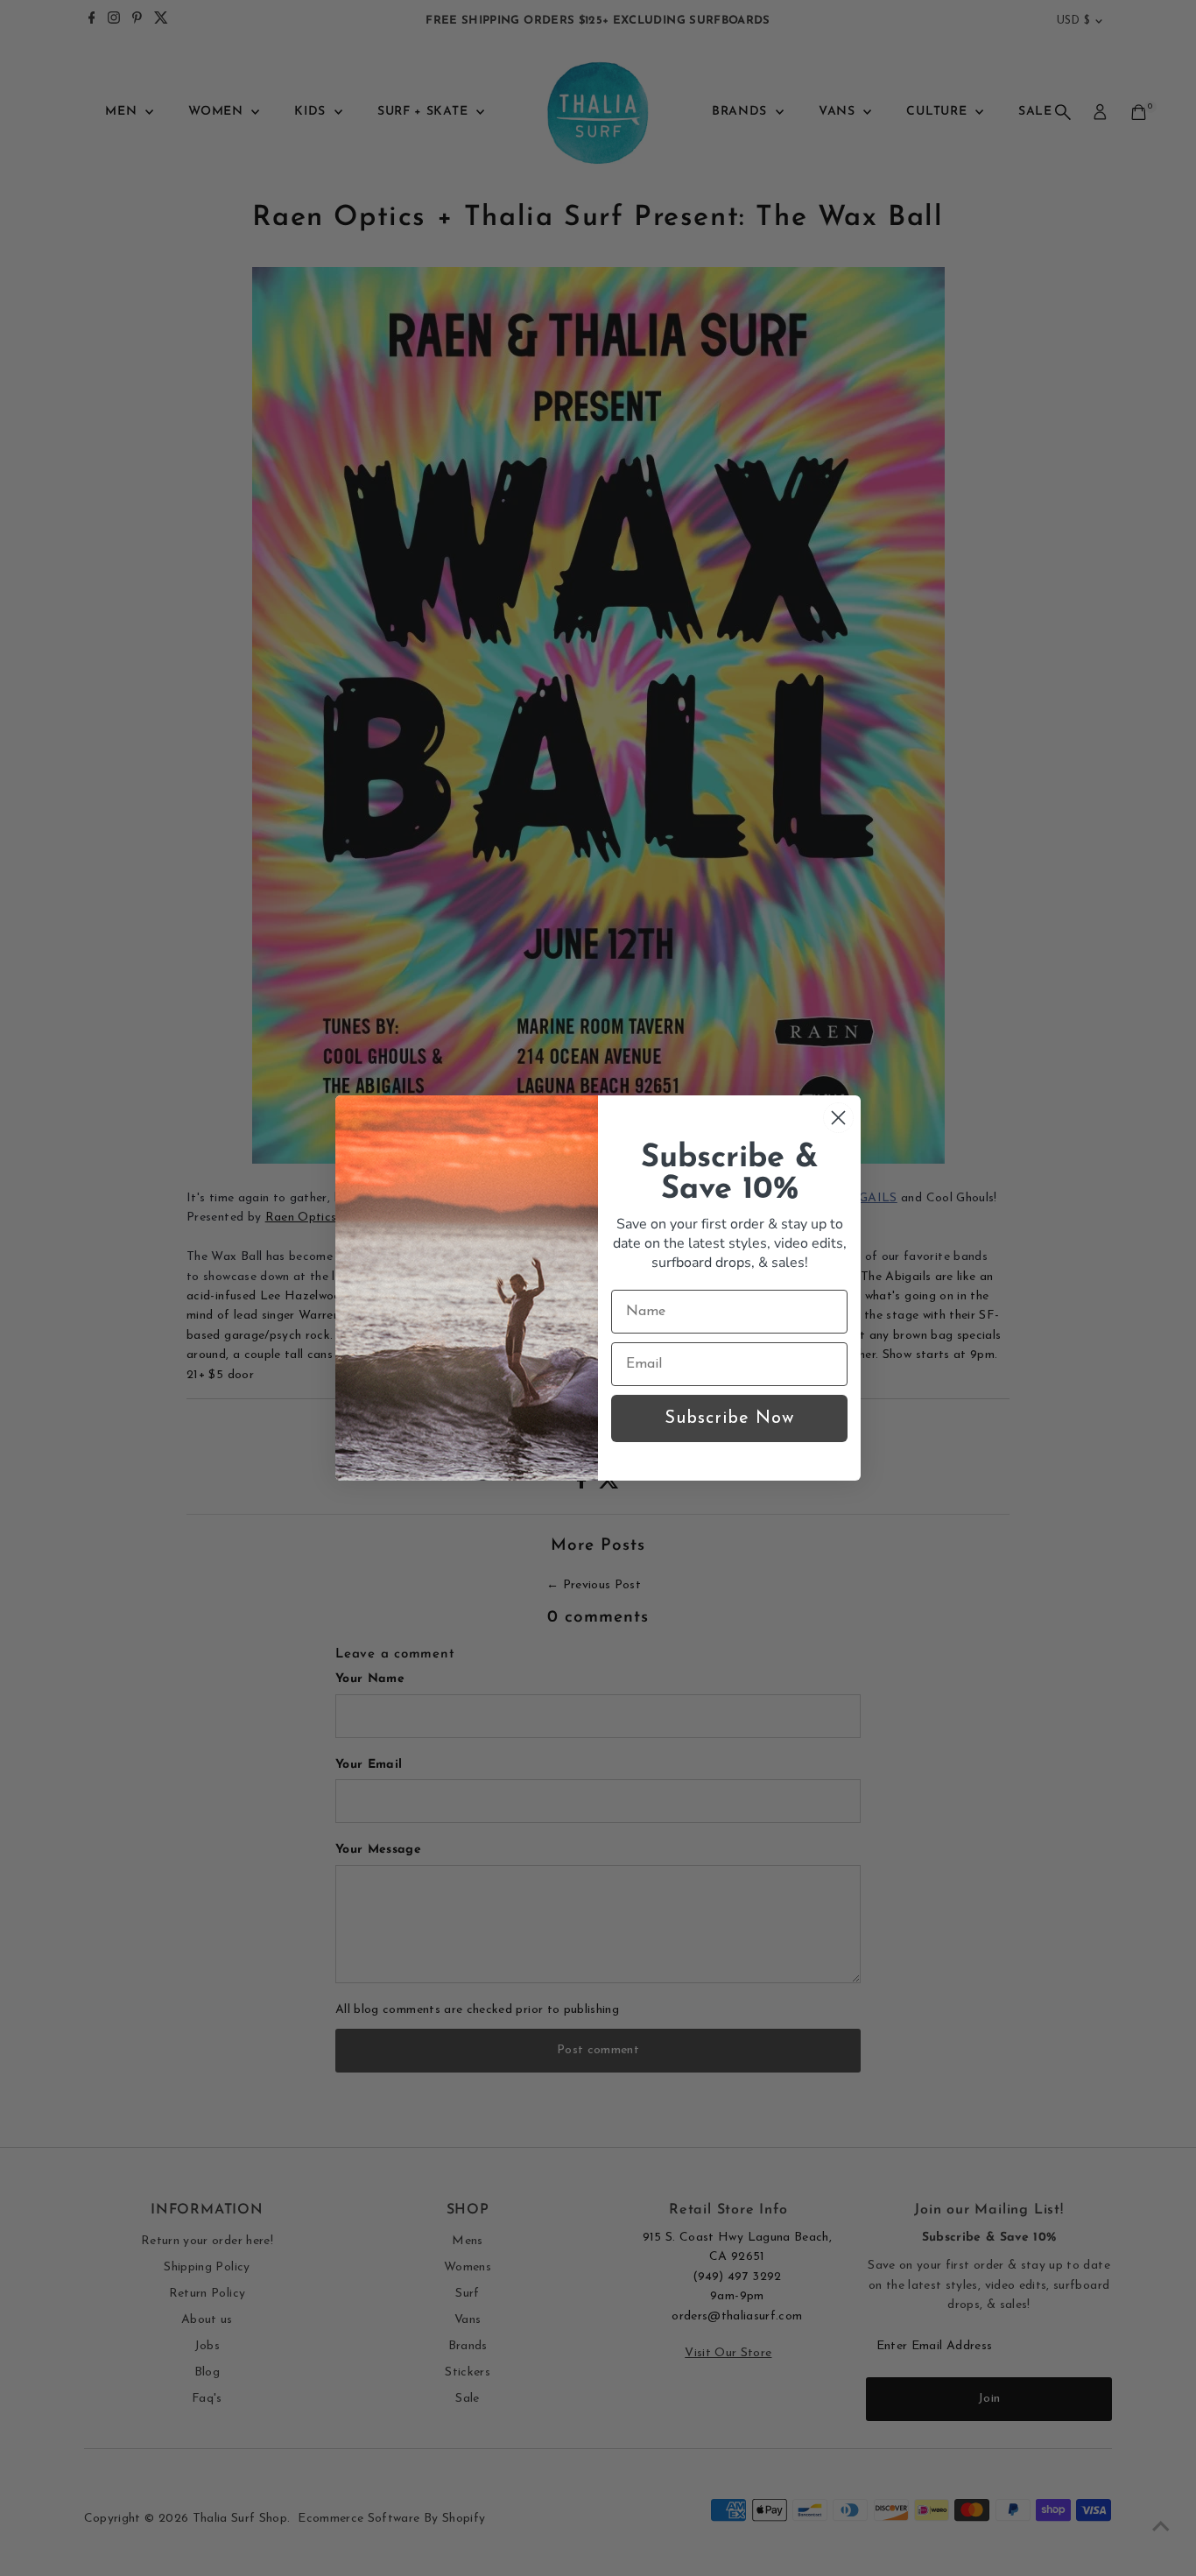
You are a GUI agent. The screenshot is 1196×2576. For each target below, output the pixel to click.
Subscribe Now (729, 1418)
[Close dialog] (838, 1118)
